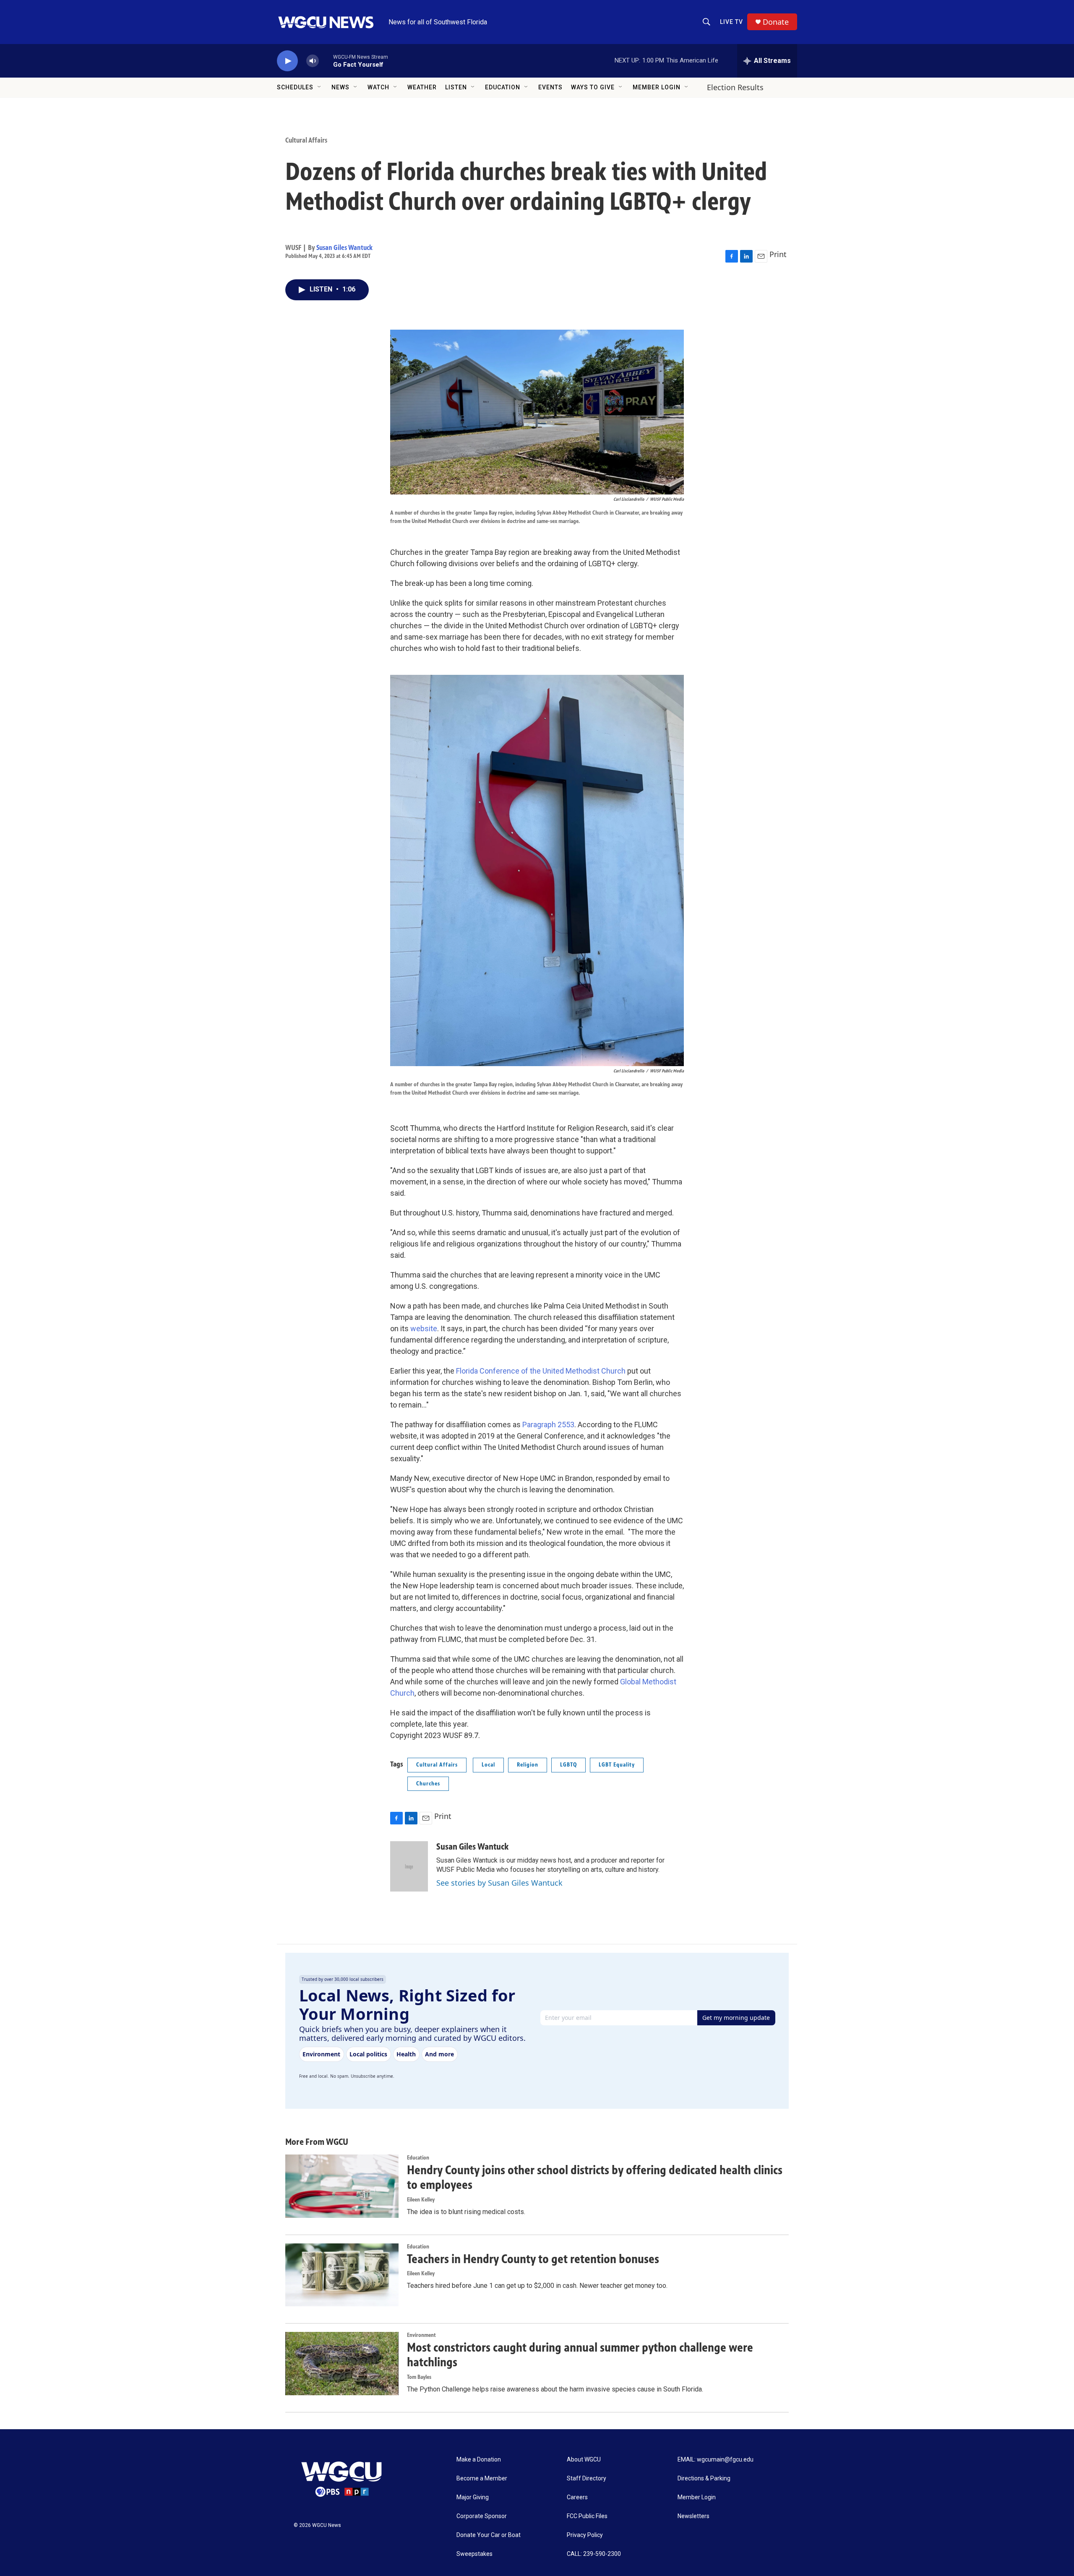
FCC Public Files (587, 2516)
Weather (422, 87)
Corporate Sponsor (482, 2516)
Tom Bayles (419, 2377)
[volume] (313, 61)
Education (503, 87)
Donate (776, 22)
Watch (378, 87)
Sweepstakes (474, 2554)
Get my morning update (736, 2018)
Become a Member (482, 2478)
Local (488, 1765)
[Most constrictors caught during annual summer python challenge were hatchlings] (342, 2363)
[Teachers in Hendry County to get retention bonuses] (342, 2275)
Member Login (657, 87)
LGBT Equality (617, 1765)
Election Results (735, 87)
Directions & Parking (704, 2478)
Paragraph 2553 (548, 1425)
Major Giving (473, 2497)
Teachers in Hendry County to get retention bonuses (533, 2259)
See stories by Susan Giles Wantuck (499, 1883)
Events (550, 87)
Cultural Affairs (306, 140)
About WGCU (584, 2460)
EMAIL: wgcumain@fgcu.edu (716, 2460)
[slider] (326, 61)
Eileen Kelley (421, 2200)
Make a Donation (479, 2460)
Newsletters (693, 2516)
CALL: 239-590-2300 (594, 2554)
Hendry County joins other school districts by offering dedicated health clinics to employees (595, 2177)
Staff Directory (587, 2478)
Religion (528, 1765)
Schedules (295, 87)
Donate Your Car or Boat (489, 2535)
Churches (428, 1784)
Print (778, 254)
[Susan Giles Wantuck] (409, 1866)
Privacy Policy (585, 2535)
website (424, 1328)
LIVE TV (731, 22)
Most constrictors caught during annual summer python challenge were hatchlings (580, 2355)
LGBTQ (568, 1765)
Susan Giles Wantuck (344, 247)
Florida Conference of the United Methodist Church (541, 1371)
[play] (287, 61)
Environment (421, 2335)
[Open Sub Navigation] (320, 87)
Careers (577, 2497)
